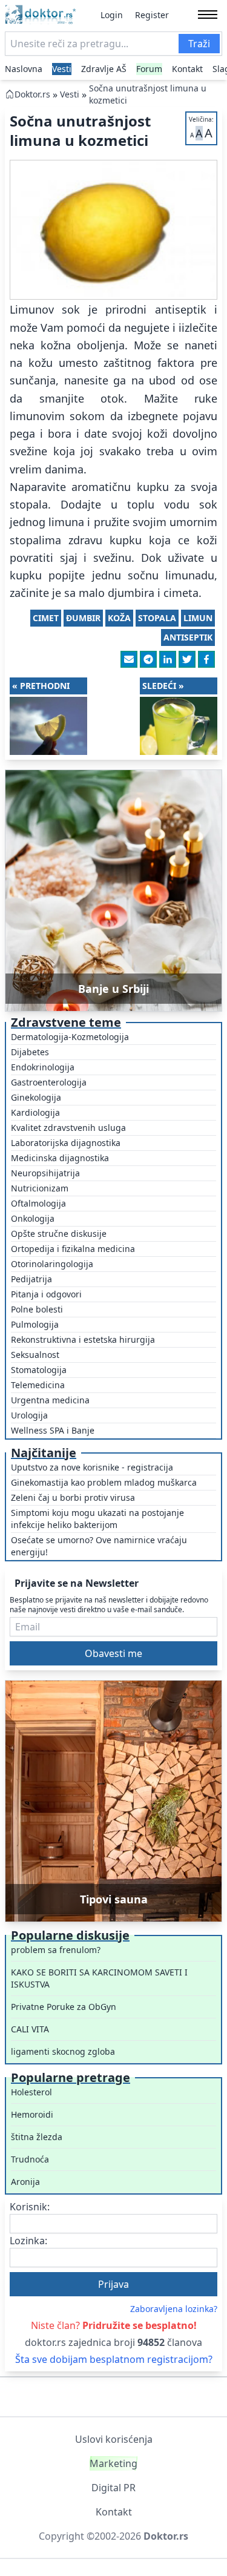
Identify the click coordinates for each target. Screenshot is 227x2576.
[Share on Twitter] (187, 659)
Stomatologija (39, 1370)
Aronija (25, 2182)
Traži (199, 44)
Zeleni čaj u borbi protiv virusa (73, 1497)
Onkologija (33, 1218)
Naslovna (24, 69)
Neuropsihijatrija (45, 1173)
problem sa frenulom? (56, 1950)
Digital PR (113, 2488)
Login (112, 15)
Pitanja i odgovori (46, 1294)
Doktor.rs (32, 94)
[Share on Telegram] (148, 659)
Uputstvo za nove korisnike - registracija (92, 1467)
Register (152, 15)
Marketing (113, 2463)
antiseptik (188, 637)
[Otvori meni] (208, 15)
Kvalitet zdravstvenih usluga (68, 1128)
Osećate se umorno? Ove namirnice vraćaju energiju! (99, 1546)
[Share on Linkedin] (168, 659)
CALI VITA (30, 2029)
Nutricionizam (40, 1188)
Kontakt (187, 69)
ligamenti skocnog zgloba (63, 2051)
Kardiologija (35, 1112)
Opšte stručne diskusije (59, 1234)
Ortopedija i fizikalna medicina (73, 1249)
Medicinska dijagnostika (60, 1158)
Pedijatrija (31, 1279)
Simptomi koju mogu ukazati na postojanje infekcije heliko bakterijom (97, 1519)
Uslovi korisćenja (114, 2439)
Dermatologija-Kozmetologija (70, 1037)
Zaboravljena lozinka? (174, 2309)
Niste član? (114, 2325)
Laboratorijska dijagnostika (66, 1143)
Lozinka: (28, 2241)
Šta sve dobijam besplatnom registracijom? (114, 2359)
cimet (46, 618)
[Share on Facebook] (206, 659)
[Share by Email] (129, 659)
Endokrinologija (43, 1067)
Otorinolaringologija (52, 1264)
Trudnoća (30, 2159)
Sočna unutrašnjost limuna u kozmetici (148, 94)
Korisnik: (30, 2207)
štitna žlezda (37, 2137)
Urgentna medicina (50, 1400)
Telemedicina (38, 1385)
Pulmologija (35, 1324)
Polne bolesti (37, 1309)
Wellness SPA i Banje (53, 1430)
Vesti (62, 69)
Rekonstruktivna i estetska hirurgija (83, 1339)
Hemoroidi (32, 2114)
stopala (157, 618)
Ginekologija (36, 1097)
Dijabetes (30, 1052)
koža (119, 618)
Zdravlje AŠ (104, 69)
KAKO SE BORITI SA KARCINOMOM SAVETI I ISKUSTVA (99, 1978)
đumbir (83, 618)
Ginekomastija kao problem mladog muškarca (104, 1482)
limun (198, 618)
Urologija (29, 1415)
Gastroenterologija (49, 1082)
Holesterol (31, 2092)
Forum (149, 69)
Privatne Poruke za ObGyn (64, 2007)
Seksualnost (35, 1355)
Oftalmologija (38, 1203)
